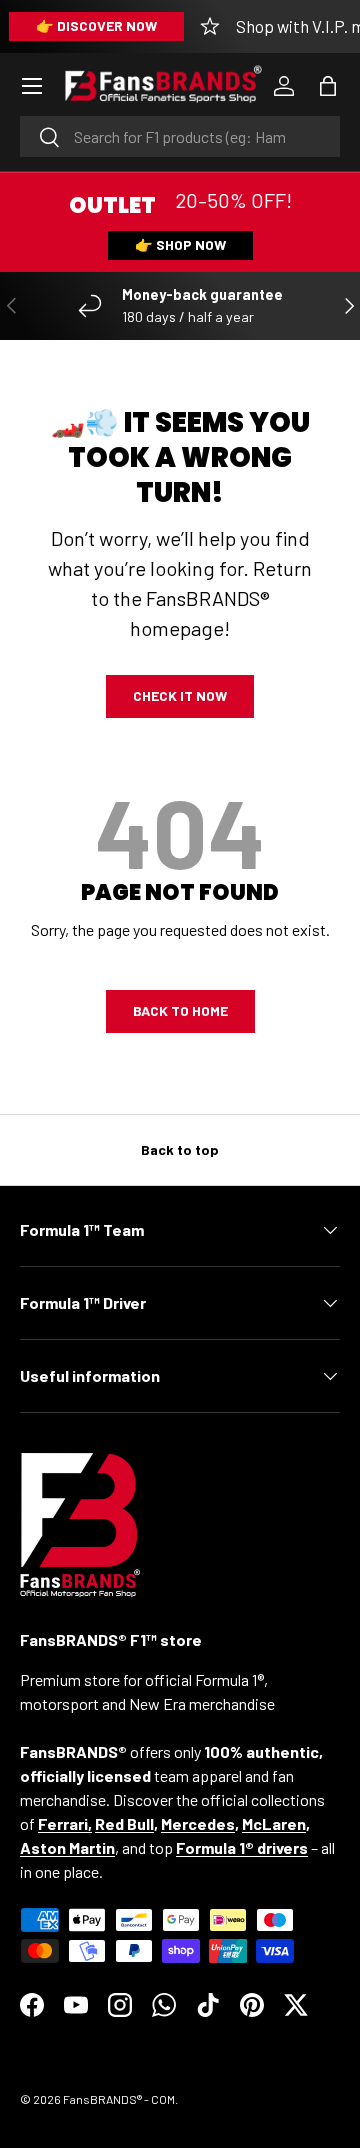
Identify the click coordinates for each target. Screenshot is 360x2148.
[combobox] (180, 136)
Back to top (180, 1149)
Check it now (180, 695)
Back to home (180, 1010)
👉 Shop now (180, 244)
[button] (328, 86)
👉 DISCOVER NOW (96, 25)
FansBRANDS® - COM (119, 2099)
